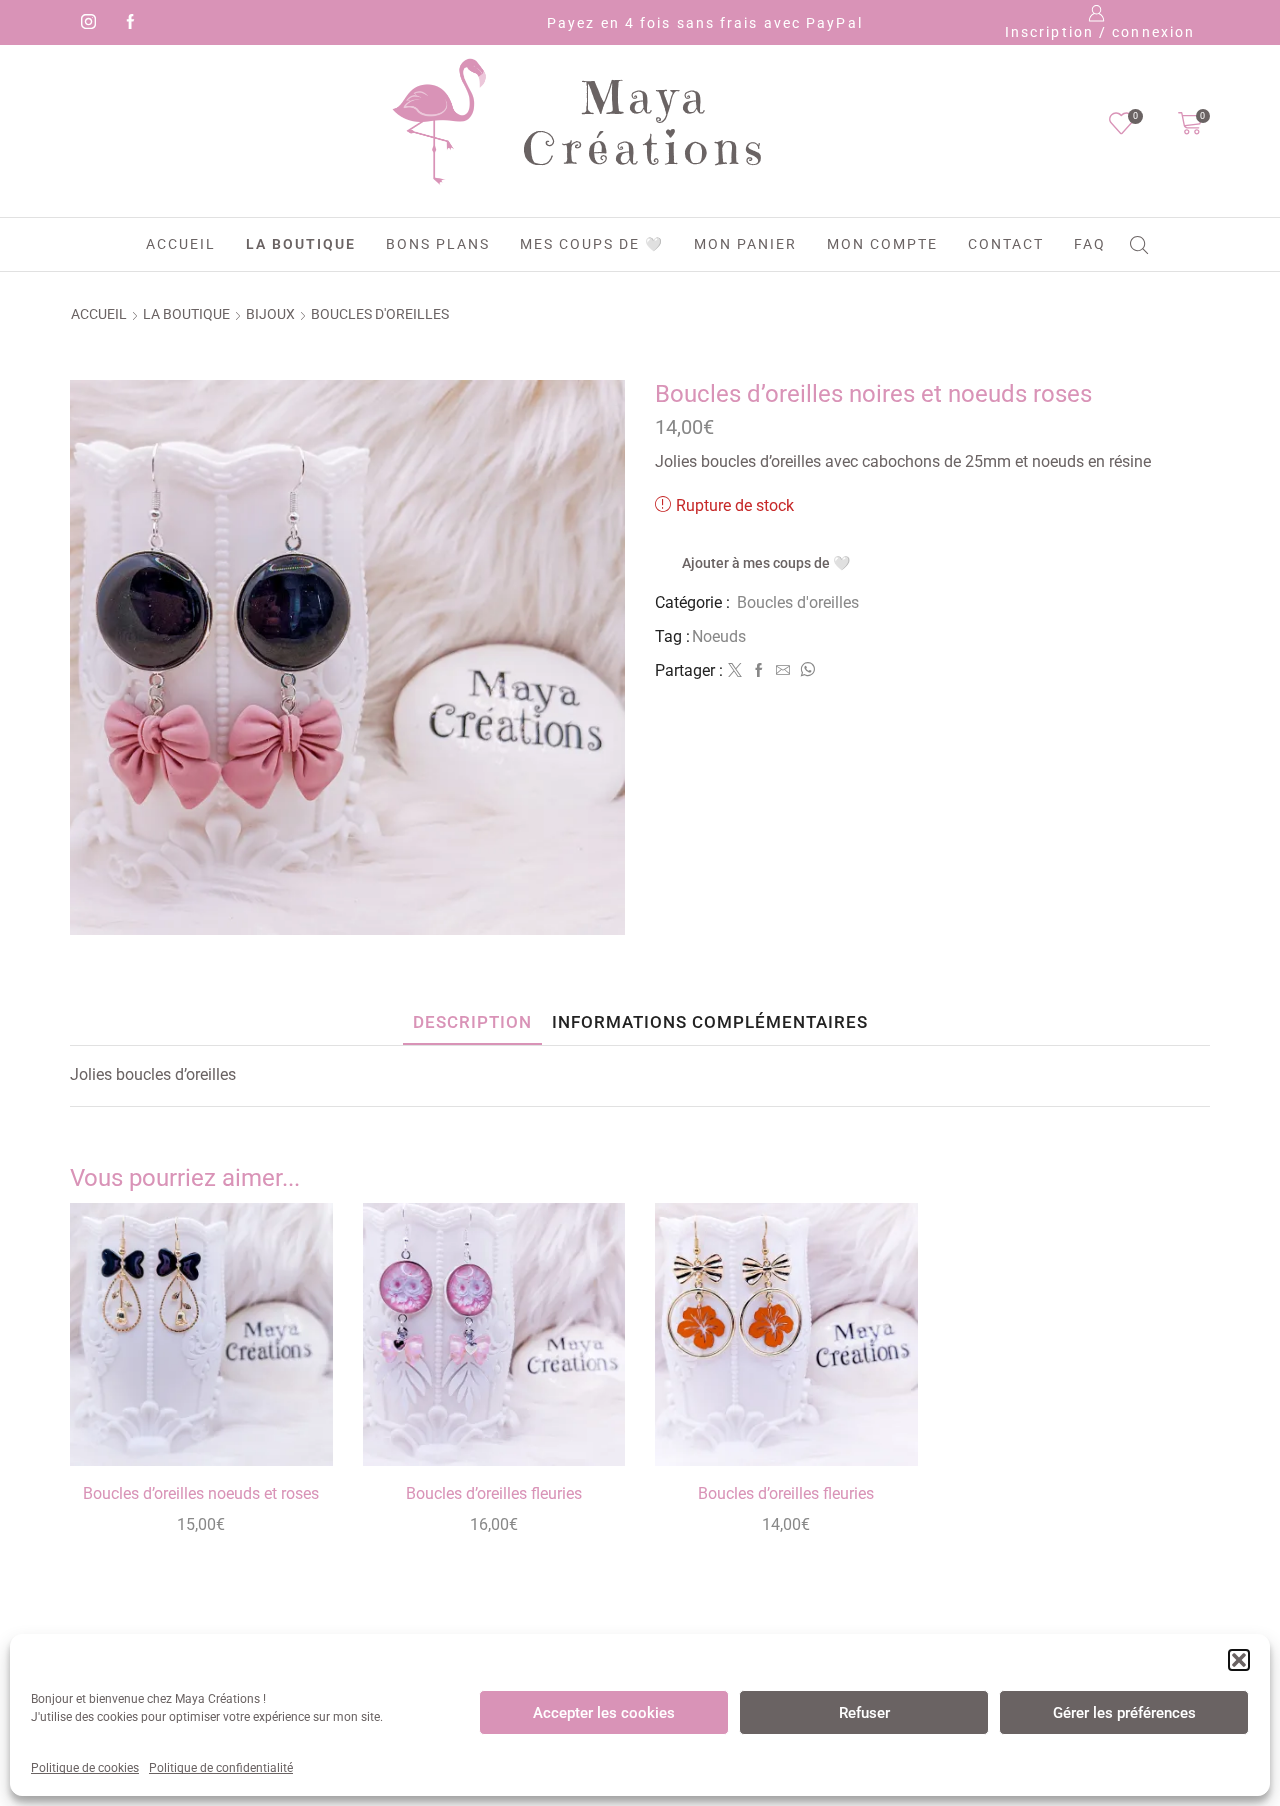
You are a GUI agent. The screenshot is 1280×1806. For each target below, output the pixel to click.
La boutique (301, 244)
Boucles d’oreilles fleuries (494, 1493)
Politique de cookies (85, 1768)
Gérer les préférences (1124, 1713)
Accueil (181, 244)
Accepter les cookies (604, 1713)
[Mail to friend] (783, 671)
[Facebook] (127, 23)
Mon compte (882, 244)
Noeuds (719, 636)
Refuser (864, 1713)
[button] (1239, 1660)
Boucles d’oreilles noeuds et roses (201, 1493)
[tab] (472, 1022)
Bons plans (438, 244)
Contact (1006, 244)
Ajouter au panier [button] (294, 1378)
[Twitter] (735, 671)
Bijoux (270, 314)
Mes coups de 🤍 (592, 244)
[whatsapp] (805, 671)
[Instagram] (85, 23)
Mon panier (745, 244)
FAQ (1090, 244)
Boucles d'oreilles (380, 314)
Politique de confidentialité (221, 1768)
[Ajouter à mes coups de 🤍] (294, 1423)
